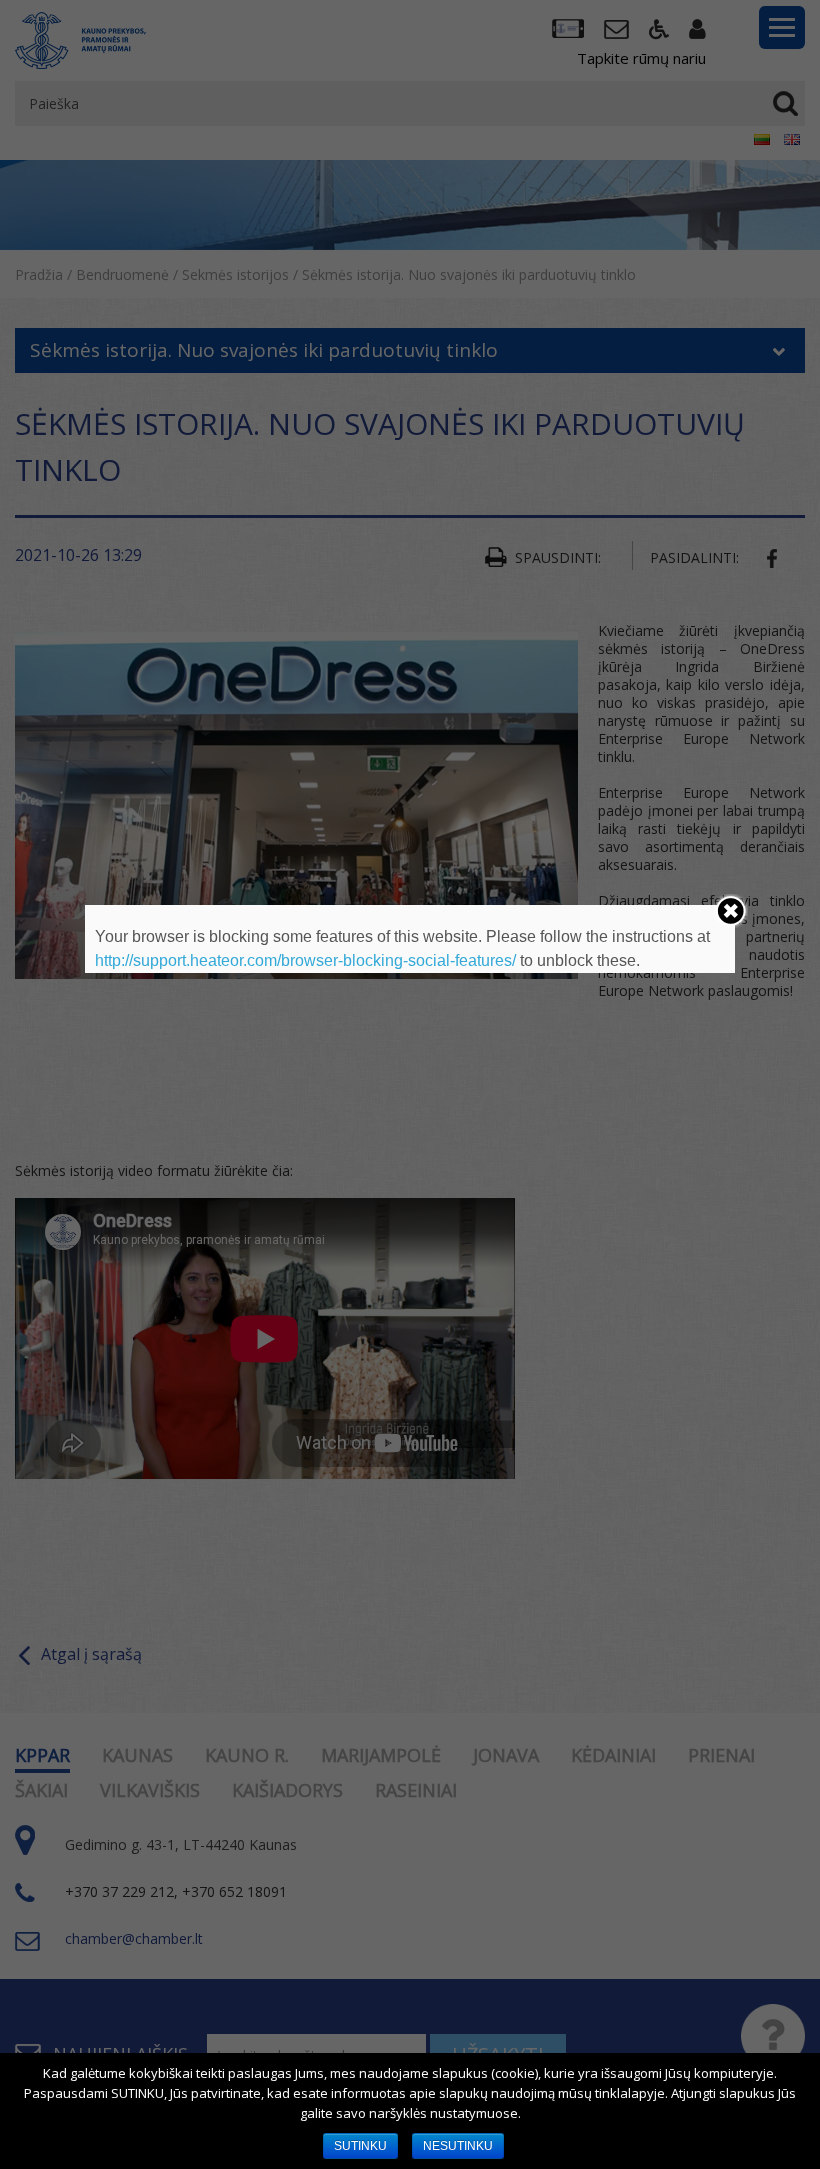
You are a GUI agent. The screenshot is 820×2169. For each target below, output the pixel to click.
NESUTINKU (458, 2146)
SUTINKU (360, 2146)
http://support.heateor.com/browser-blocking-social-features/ (305, 960)
